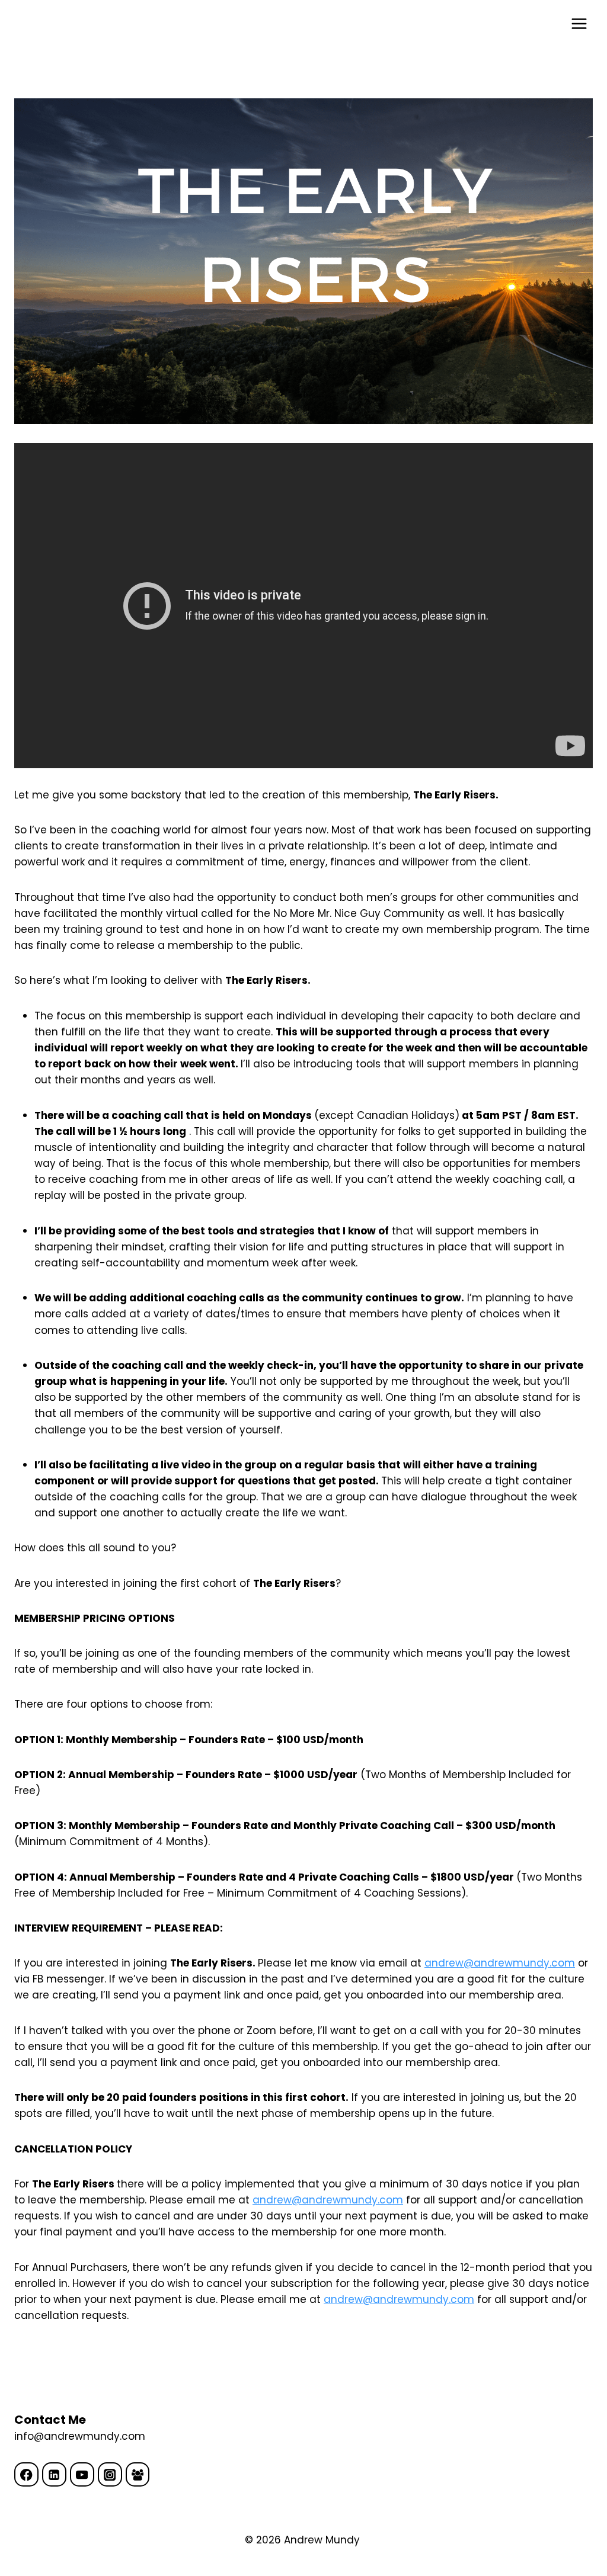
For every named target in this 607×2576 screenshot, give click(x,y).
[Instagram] (110, 2474)
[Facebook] (26, 2474)
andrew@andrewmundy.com (500, 1963)
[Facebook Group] (138, 2474)
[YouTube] (82, 2474)
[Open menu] (579, 23)
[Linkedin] (54, 2474)
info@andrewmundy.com (80, 2436)
